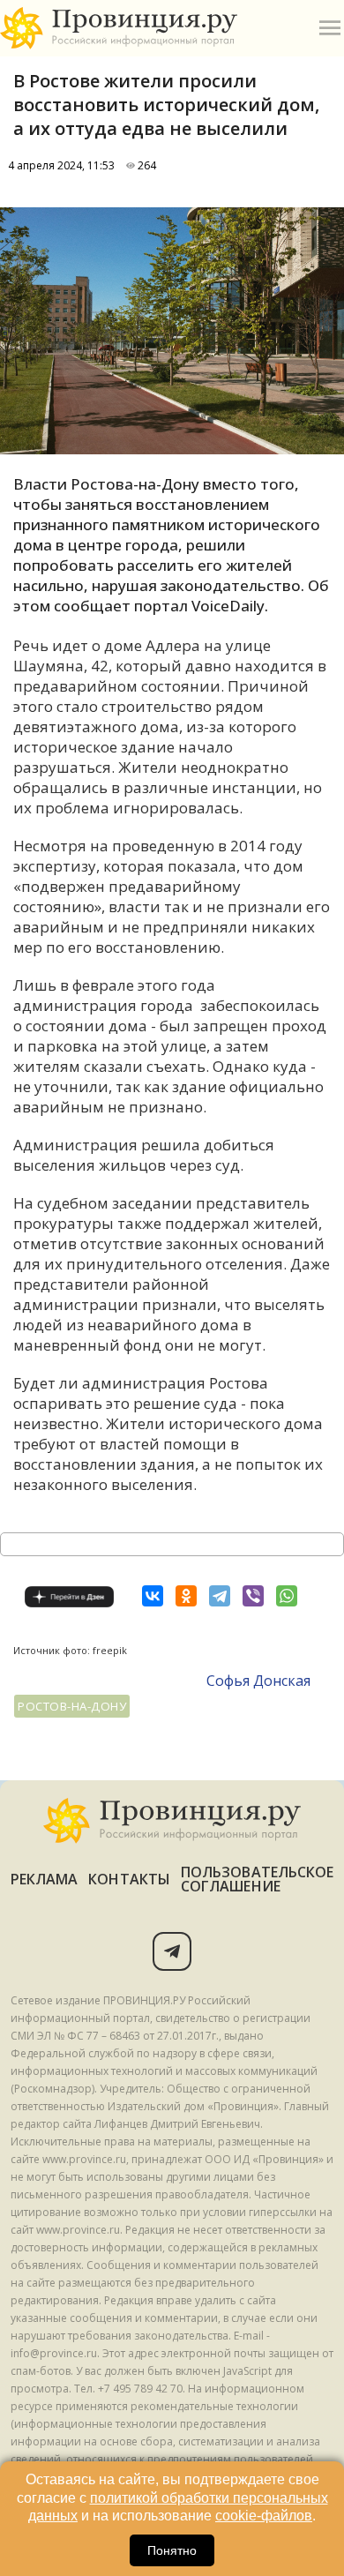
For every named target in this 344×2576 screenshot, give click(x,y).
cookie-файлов (264, 2516)
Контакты (129, 1879)
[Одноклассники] (186, 1596)
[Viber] (253, 1596)
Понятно (172, 2550)
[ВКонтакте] (153, 1596)
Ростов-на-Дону (72, 1706)
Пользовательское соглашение (257, 1879)
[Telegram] (220, 1596)
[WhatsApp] (287, 1596)
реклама (45, 1879)
